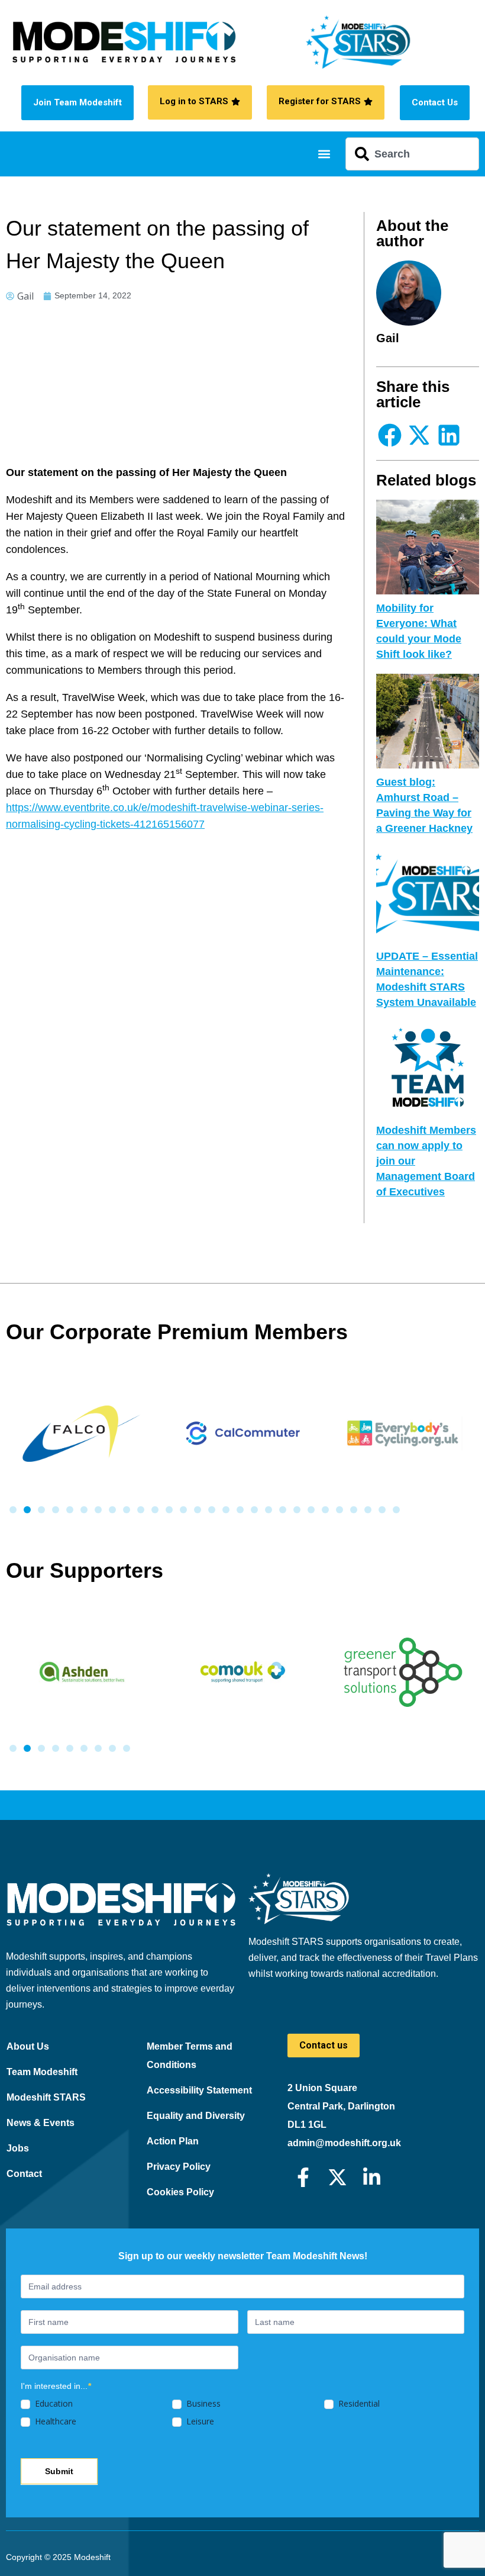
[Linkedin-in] (372, 2177)
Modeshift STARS (46, 2097)
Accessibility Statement (199, 2090)
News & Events (41, 2123)
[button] (324, 154)
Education (53, 2404)
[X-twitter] (337, 2177)
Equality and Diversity (196, 2116)
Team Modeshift (42, 2072)
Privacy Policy (179, 2167)
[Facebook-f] (303, 2177)
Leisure (199, 2421)
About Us (28, 2046)
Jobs (18, 2148)
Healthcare (54, 2421)
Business (202, 2404)
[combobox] (412, 154)
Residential (358, 2404)
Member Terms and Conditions (190, 2056)
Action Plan (173, 2141)
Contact (24, 2174)
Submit (59, 2471)
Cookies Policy (180, 2192)
